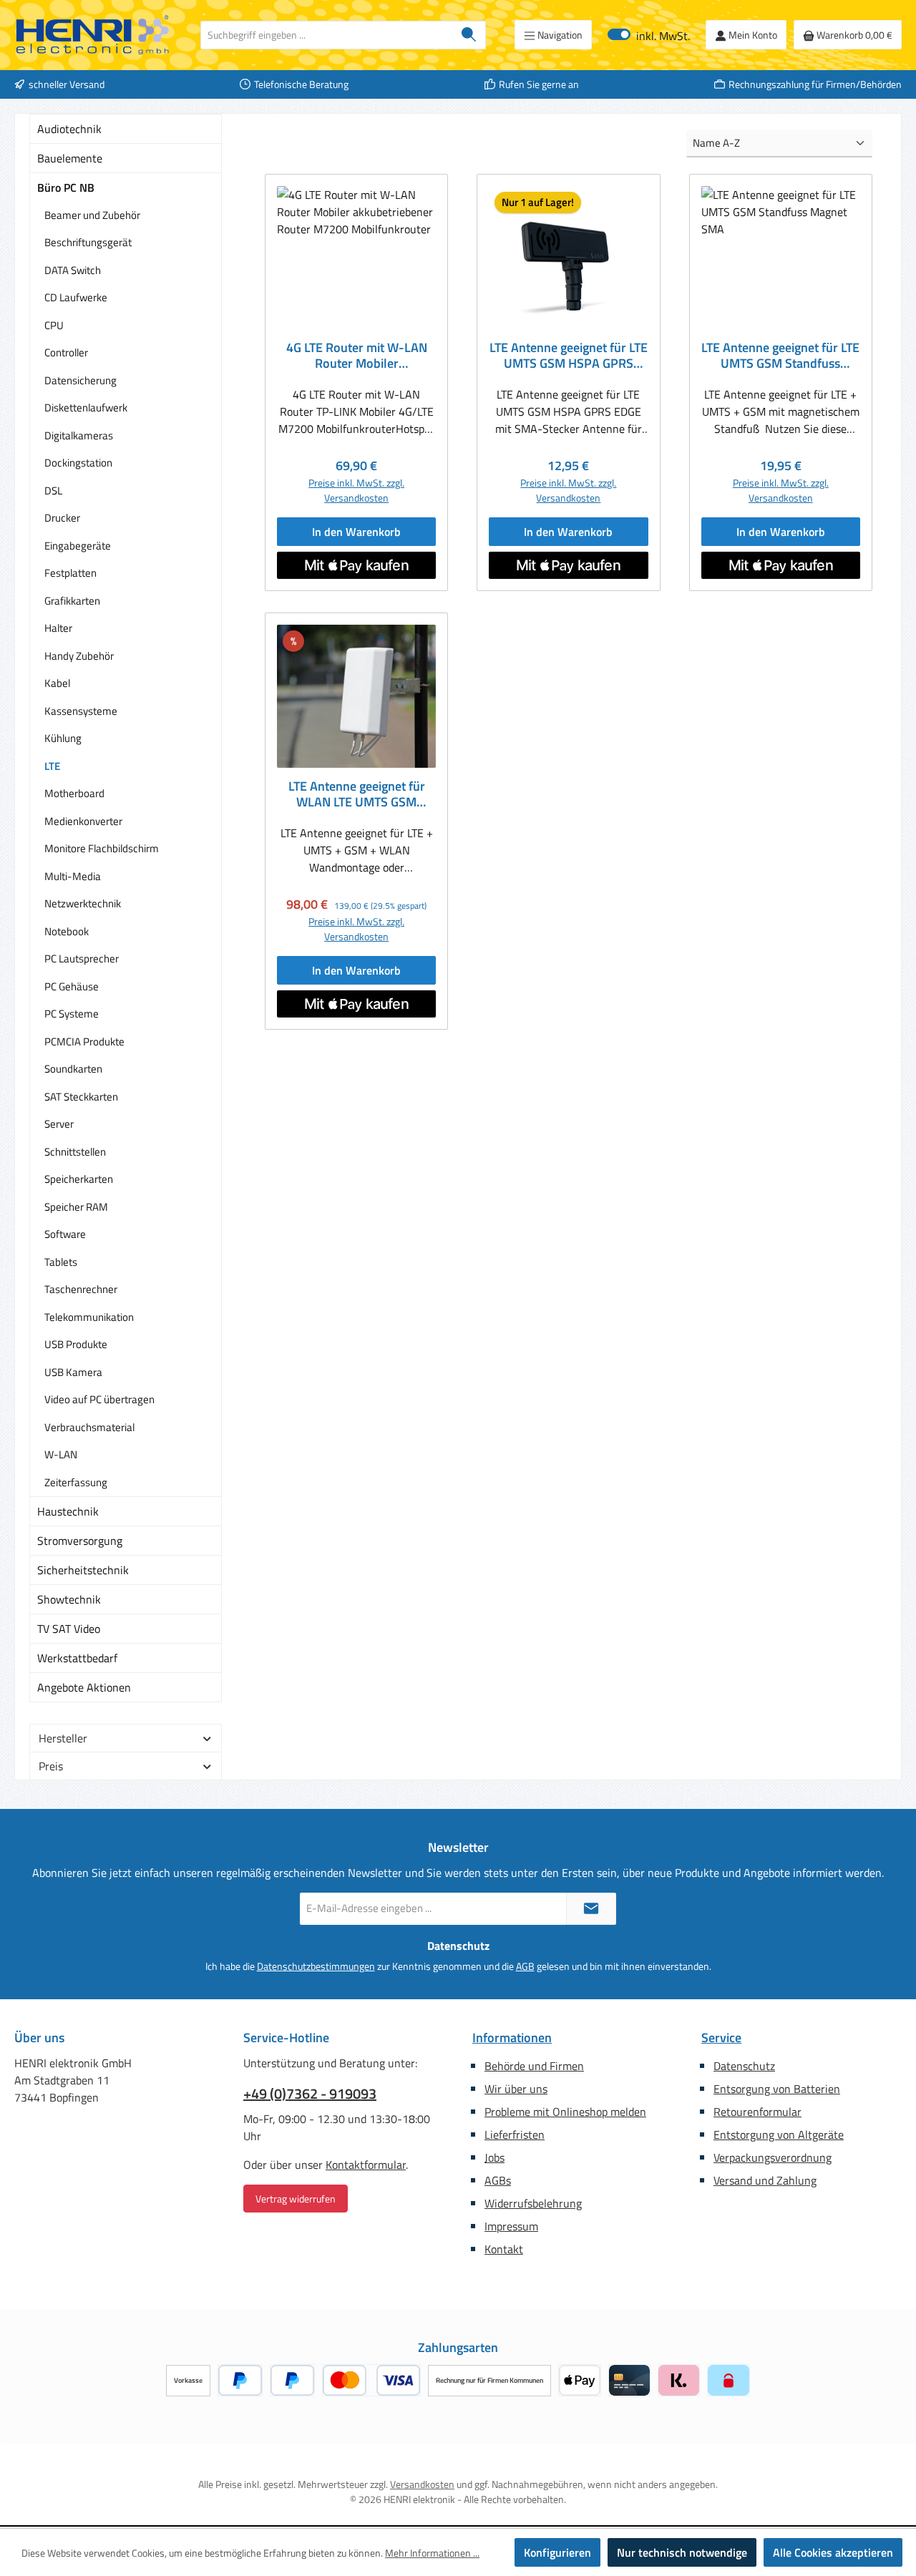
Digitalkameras (79, 435)
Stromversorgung (80, 1541)
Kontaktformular (366, 2165)
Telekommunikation (89, 1317)
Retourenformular (757, 2112)
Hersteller (63, 1738)
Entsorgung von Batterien (777, 2089)
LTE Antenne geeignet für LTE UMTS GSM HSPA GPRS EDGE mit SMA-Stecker (569, 356)
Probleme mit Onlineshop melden (565, 2112)
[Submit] (591, 1909)
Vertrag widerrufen (296, 2199)
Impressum (511, 2226)
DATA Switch (73, 270)
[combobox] (327, 35)
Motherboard (74, 793)
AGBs (498, 2180)
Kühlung (63, 738)
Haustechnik (68, 1511)
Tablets (61, 1262)
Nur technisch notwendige (682, 2552)
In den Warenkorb (356, 532)
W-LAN (61, 1454)
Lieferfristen (515, 2135)
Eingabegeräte (78, 546)
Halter (58, 628)
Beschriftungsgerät (88, 242)
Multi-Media (73, 876)
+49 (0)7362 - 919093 (310, 2094)
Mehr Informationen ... (432, 2553)
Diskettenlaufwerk (86, 408)
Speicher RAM (76, 1207)
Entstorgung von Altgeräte (779, 2135)
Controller (66, 352)
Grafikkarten (72, 601)
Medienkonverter (83, 821)
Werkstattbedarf (77, 1658)
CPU (54, 325)
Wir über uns (516, 2089)
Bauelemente (70, 158)
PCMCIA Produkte (84, 1041)
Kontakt (504, 2249)
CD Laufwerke (76, 297)
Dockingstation (78, 463)
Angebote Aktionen (84, 1687)
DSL (53, 491)
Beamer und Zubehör (92, 215)
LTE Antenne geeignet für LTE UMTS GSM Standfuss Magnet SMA (780, 356)
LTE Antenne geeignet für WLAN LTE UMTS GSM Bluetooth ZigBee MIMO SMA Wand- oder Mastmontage (357, 794)
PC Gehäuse (72, 986)
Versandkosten (422, 2484)
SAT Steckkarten (81, 1097)
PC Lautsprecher (82, 958)
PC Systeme (72, 1014)
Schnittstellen (75, 1152)
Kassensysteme (81, 711)
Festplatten (70, 573)
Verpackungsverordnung (773, 2157)
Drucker (62, 518)
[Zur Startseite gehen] (93, 35)
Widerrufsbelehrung (533, 2203)
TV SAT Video (69, 1629)
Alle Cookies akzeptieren (833, 2552)
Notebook (67, 931)
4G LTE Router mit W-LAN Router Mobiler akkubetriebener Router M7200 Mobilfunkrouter (357, 356)
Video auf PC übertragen (99, 1399)
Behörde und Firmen (534, 2066)
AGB (525, 1966)
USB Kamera (73, 1372)
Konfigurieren (557, 2552)
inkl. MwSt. (649, 35)
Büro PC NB (66, 187)
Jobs (494, 2157)
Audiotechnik (69, 129)
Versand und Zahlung (765, 2180)
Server (59, 1124)
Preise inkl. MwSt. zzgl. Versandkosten (356, 490)
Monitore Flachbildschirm (102, 848)
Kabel (57, 683)
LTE (52, 766)
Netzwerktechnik (83, 903)
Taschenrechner (81, 1289)
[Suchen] (469, 35)
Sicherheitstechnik (83, 1570)
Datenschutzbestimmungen (316, 1966)
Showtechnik (69, 1599)
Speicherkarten (79, 1179)
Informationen (512, 2038)
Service (721, 2038)
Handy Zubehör (79, 656)
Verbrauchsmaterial (89, 1427)
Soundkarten (73, 1069)
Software (65, 1234)
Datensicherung (81, 380)
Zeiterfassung (76, 1482)
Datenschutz (744, 2066)
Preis (51, 1766)
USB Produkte (76, 1344)
